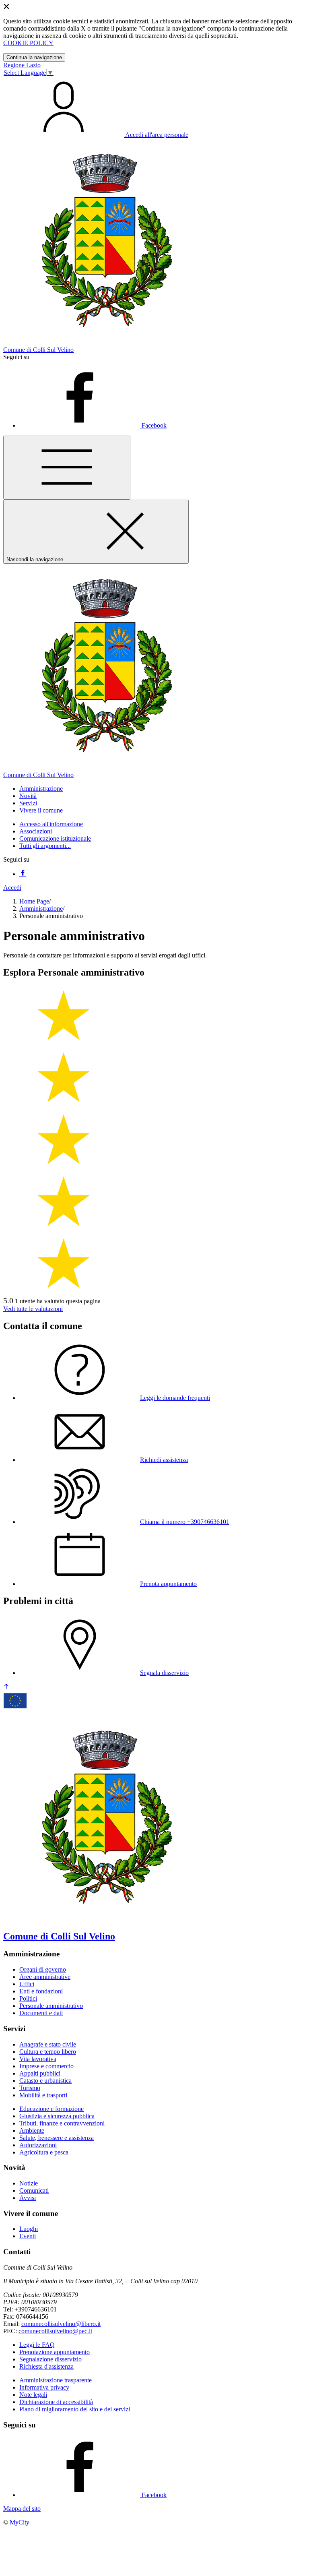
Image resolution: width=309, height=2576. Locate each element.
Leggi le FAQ (37, 2345)
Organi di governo (43, 1969)
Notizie (29, 2183)
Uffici (27, 1984)
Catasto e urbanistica (45, 2081)
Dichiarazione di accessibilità (56, 2402)
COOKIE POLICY (28, 43)
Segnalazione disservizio (50, 2359)
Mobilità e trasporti (43, 2095)
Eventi (28, 2236)
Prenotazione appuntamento (55, 2352)
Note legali (33, 2395)
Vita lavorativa (38, 2059)
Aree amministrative (45, 1977)
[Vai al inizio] (6, 1687)
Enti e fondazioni (41, 1991)
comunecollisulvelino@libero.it (61, 2324)
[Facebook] (23, 874)
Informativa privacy (44, 2387)
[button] (41, 789)
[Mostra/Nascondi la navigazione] (67, 468)
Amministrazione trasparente (56, 2380)
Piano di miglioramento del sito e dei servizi (75, 2409)
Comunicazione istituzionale (55, 838)
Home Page (34, 901)
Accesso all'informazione (51, 824)
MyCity (20, 2522)
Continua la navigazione (34, 57)
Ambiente (32, 2130)
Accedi (12, 888)
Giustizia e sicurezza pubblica (57, 2116)
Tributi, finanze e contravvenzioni (62, 2123)
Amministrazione (41, 909)
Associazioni (36, 831)
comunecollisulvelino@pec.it (55, 2331)
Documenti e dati (41, 2013)
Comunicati (34, 2190)
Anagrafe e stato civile (48, 2044)
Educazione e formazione (51, 2109)
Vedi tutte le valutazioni (33, 1309)
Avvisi (28, 2198)
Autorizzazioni (38, 2145)
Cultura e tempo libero (48, 2052)
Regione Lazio (22, 65)
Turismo (30, 2088)
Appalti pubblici (40, 2073)
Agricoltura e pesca (44, 2152)
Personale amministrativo (51, 2006)
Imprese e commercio (46, 2066)
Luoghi (29, 2229)
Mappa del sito (22, 2509)
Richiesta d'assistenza (46, 2366)
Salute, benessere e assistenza (57, 2138)
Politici (28, 1998)
